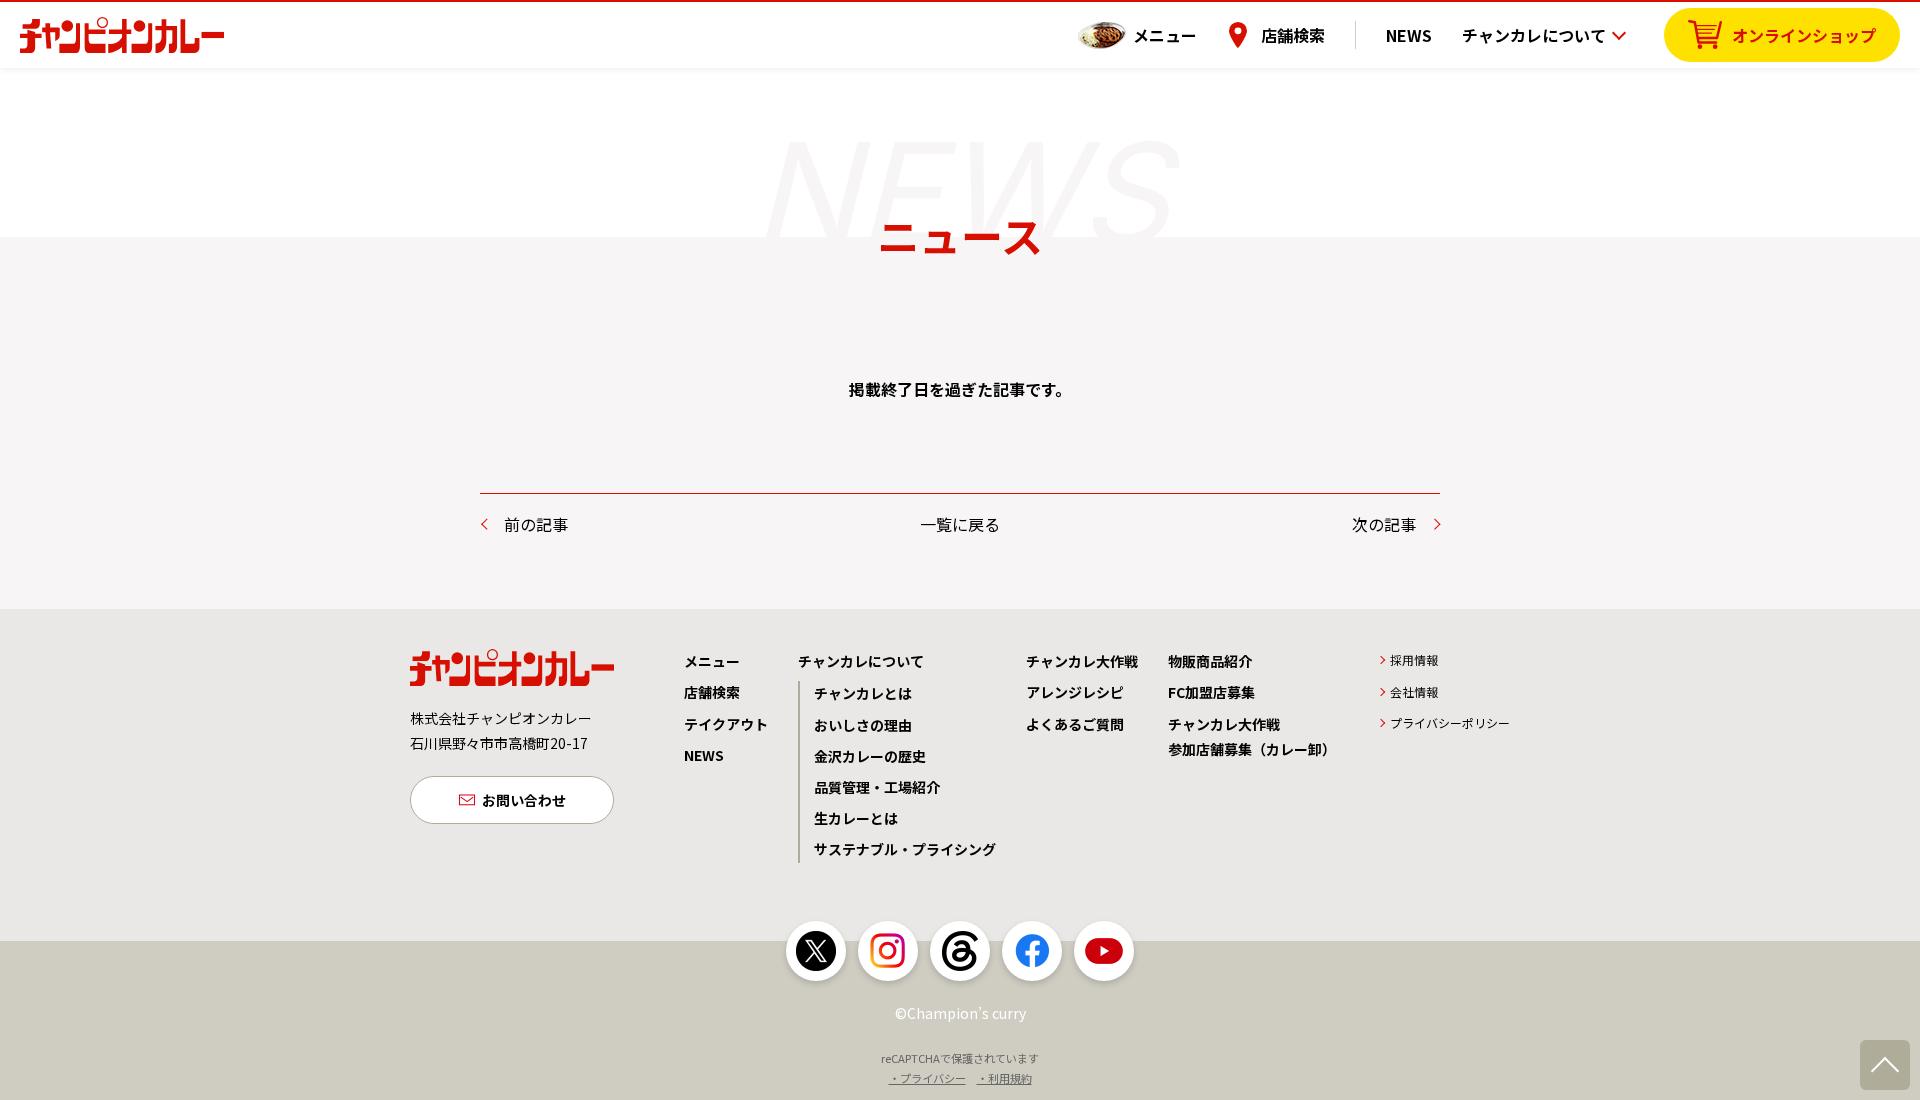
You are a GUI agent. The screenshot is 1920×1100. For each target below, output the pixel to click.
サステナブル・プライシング (905, 849)
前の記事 (536, 524)
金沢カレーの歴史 (870, 756)
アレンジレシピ (1075, 692)
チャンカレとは (863, 693)
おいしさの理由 (863, 725)
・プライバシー (927, 1078)
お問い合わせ (524, 800)
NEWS (1409, 35)
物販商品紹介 (1210, 661)
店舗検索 (1293, 35)
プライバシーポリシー (1450, 722)
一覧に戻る (960, 524)
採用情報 (1414, 659)
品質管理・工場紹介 (877, 787)
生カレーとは (856, 818)
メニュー (1165, 35)
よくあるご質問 (1075, 724)
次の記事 (1384, 524)
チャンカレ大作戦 (1082, 661)
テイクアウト (726, 724)
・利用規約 (1004, 1078)
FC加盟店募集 (1211, 692)
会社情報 (1414, 691)
